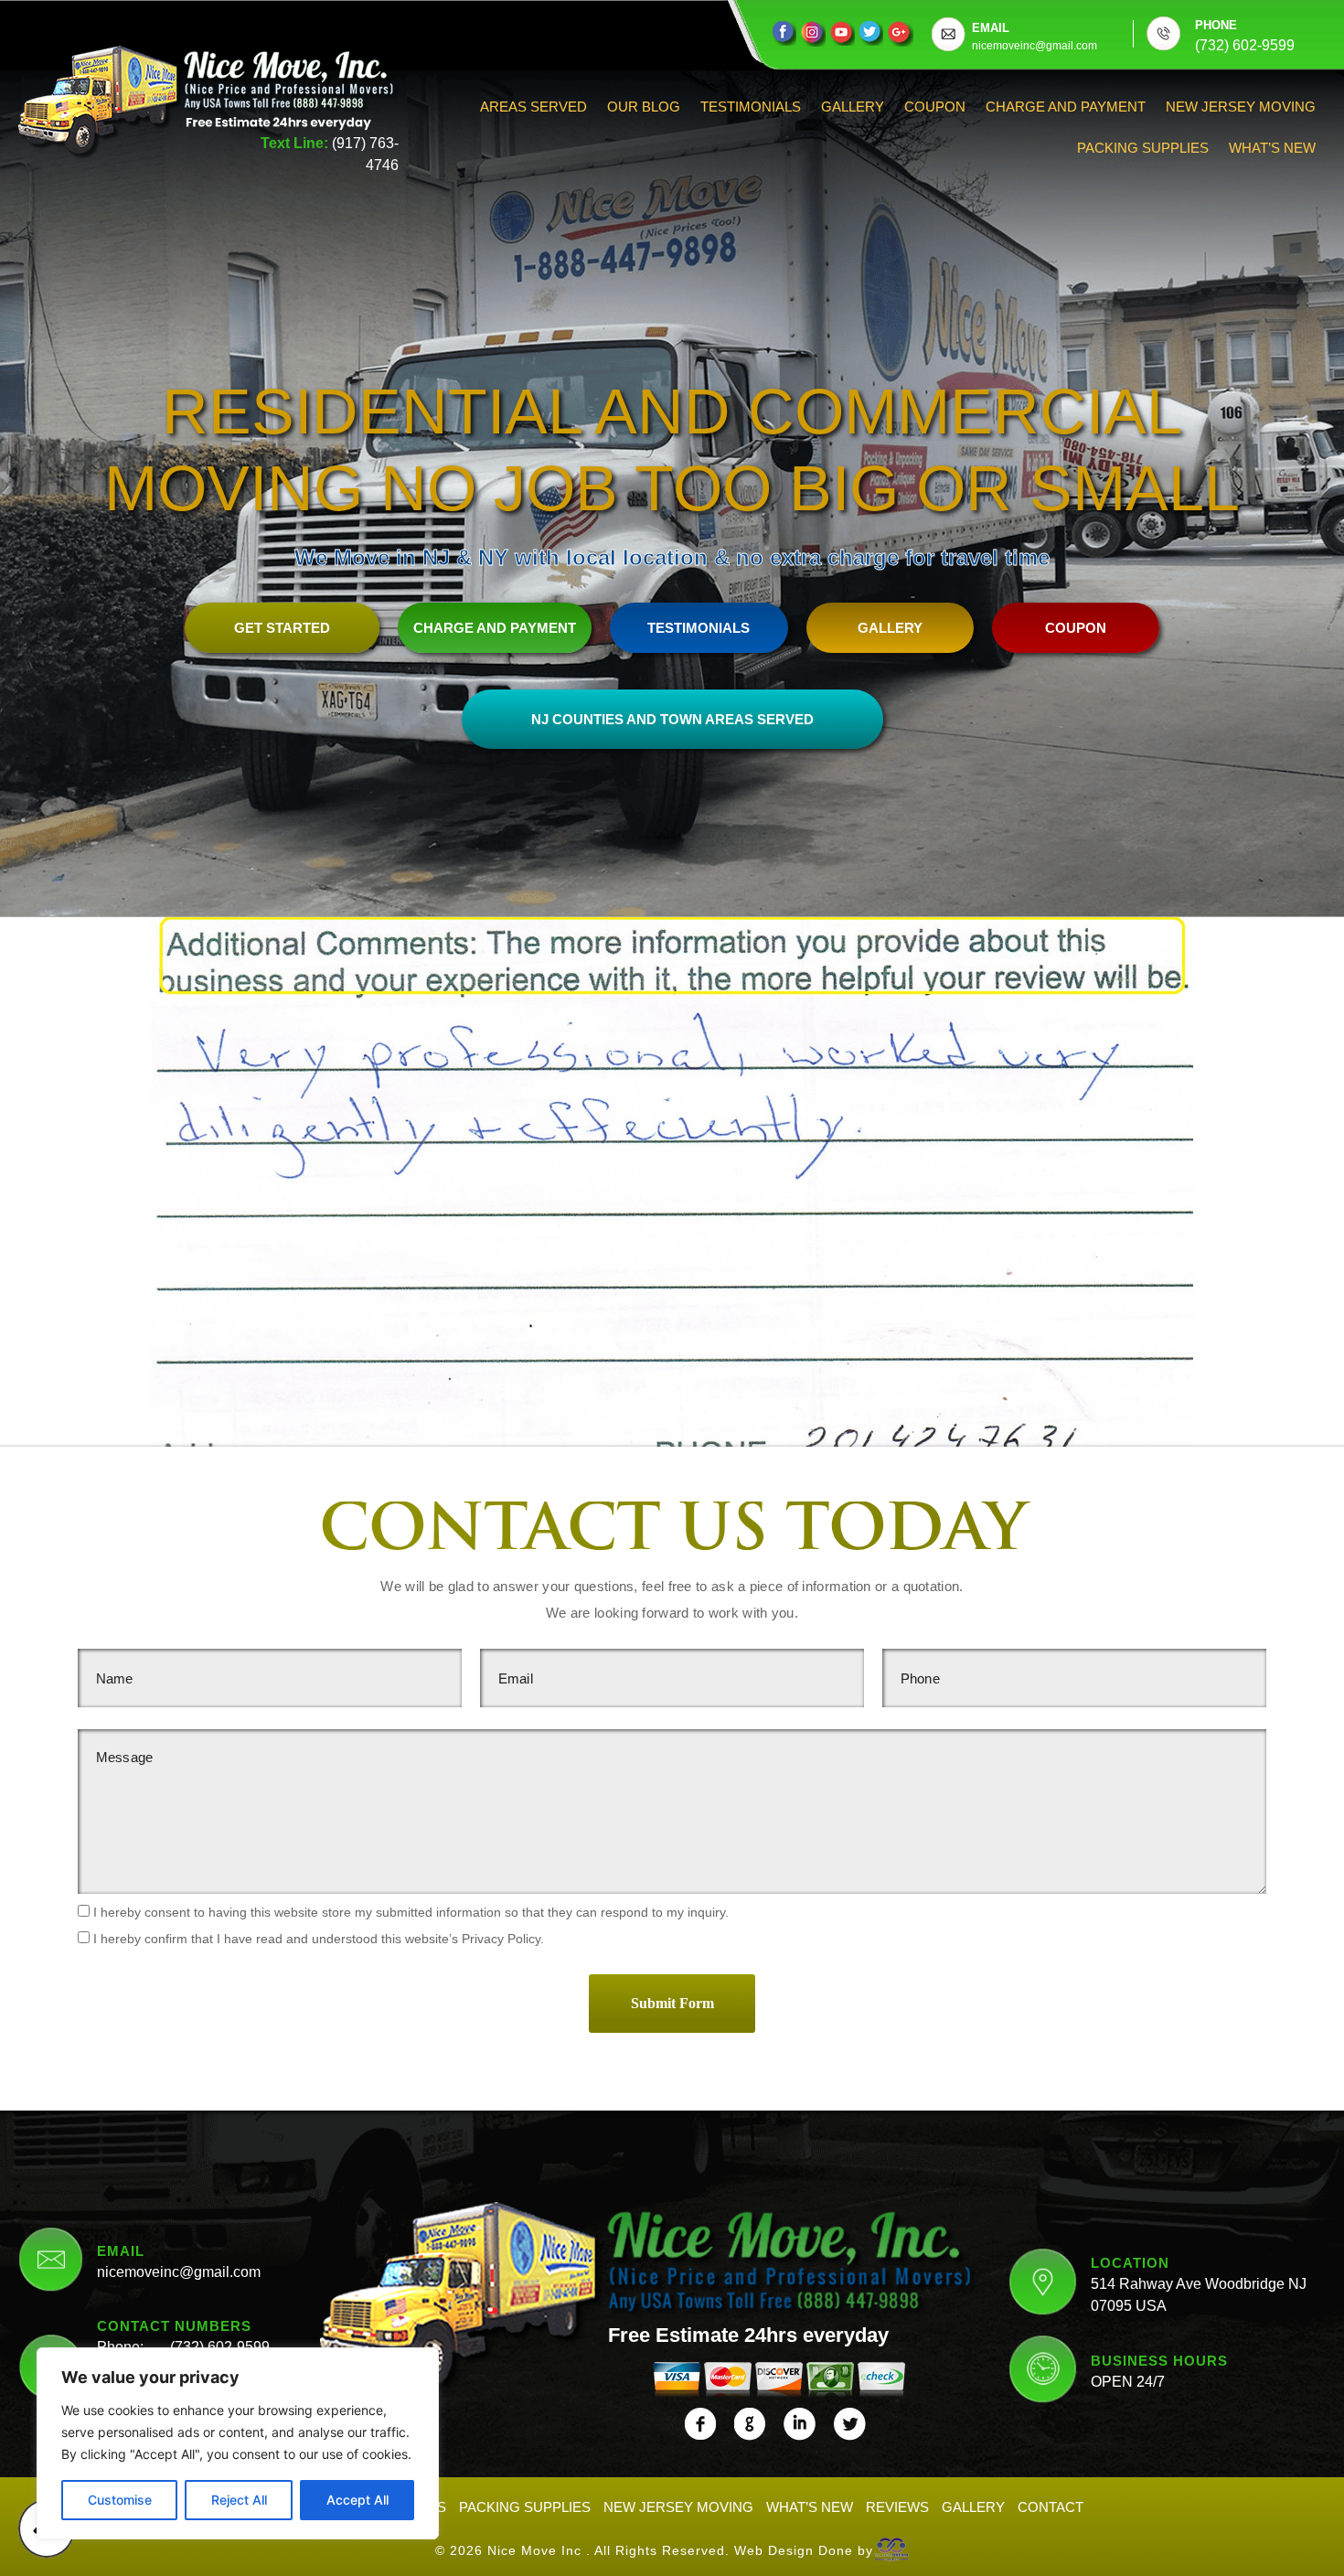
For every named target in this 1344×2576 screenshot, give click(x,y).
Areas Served (533, 107)
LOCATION (1130, 2263)
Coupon (935, 107)
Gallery (853, 107)
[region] (238, 2443)
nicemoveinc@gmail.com (179, 2272)
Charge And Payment (1066, 107)
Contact (1051, 2507)
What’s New (1272, 148)
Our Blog (644, 107)
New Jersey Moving (1241, 107)
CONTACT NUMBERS (174, 2326)
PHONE (1216, 25)
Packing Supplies (1143, 148)
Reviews (897, 2507)
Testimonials (751, 107)
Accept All (357, 2500)
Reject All (239, 2500)
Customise (120, 2500)
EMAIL (991, 28)
